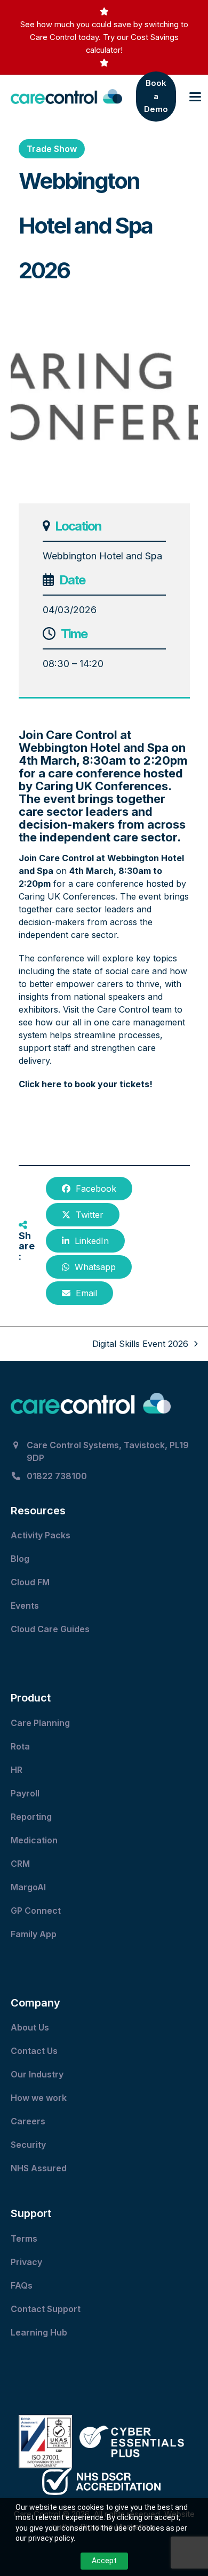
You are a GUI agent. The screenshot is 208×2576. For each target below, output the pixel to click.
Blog (20, 1559)
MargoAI (28, 1887)
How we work (39, 2098)
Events (26, 1606)
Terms (24, 2238)
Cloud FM (31, 1582)
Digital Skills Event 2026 (140, 1344)
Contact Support (47, 2309)
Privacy (26, 2262)
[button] (195, 97)
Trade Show (52, 149)
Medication (35, 1840)
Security (28, 2145)
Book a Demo (156, 96)
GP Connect (37, 1911)
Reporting (31, 1817)
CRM (20, 1864)
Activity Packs (42, 1535)
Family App (35, 1934)
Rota (21, 1746)
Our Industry (37, 2074)
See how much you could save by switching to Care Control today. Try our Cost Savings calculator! (104, 37)
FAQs (22, 2285)
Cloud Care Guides (51, 1629)
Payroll (25, 1793)
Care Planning (41, 1723)
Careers (28, 2121)
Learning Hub (39, 2332)
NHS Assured (40, 2168)
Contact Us (35, 2051)
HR (17, 1770)
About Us (30, 2027)
